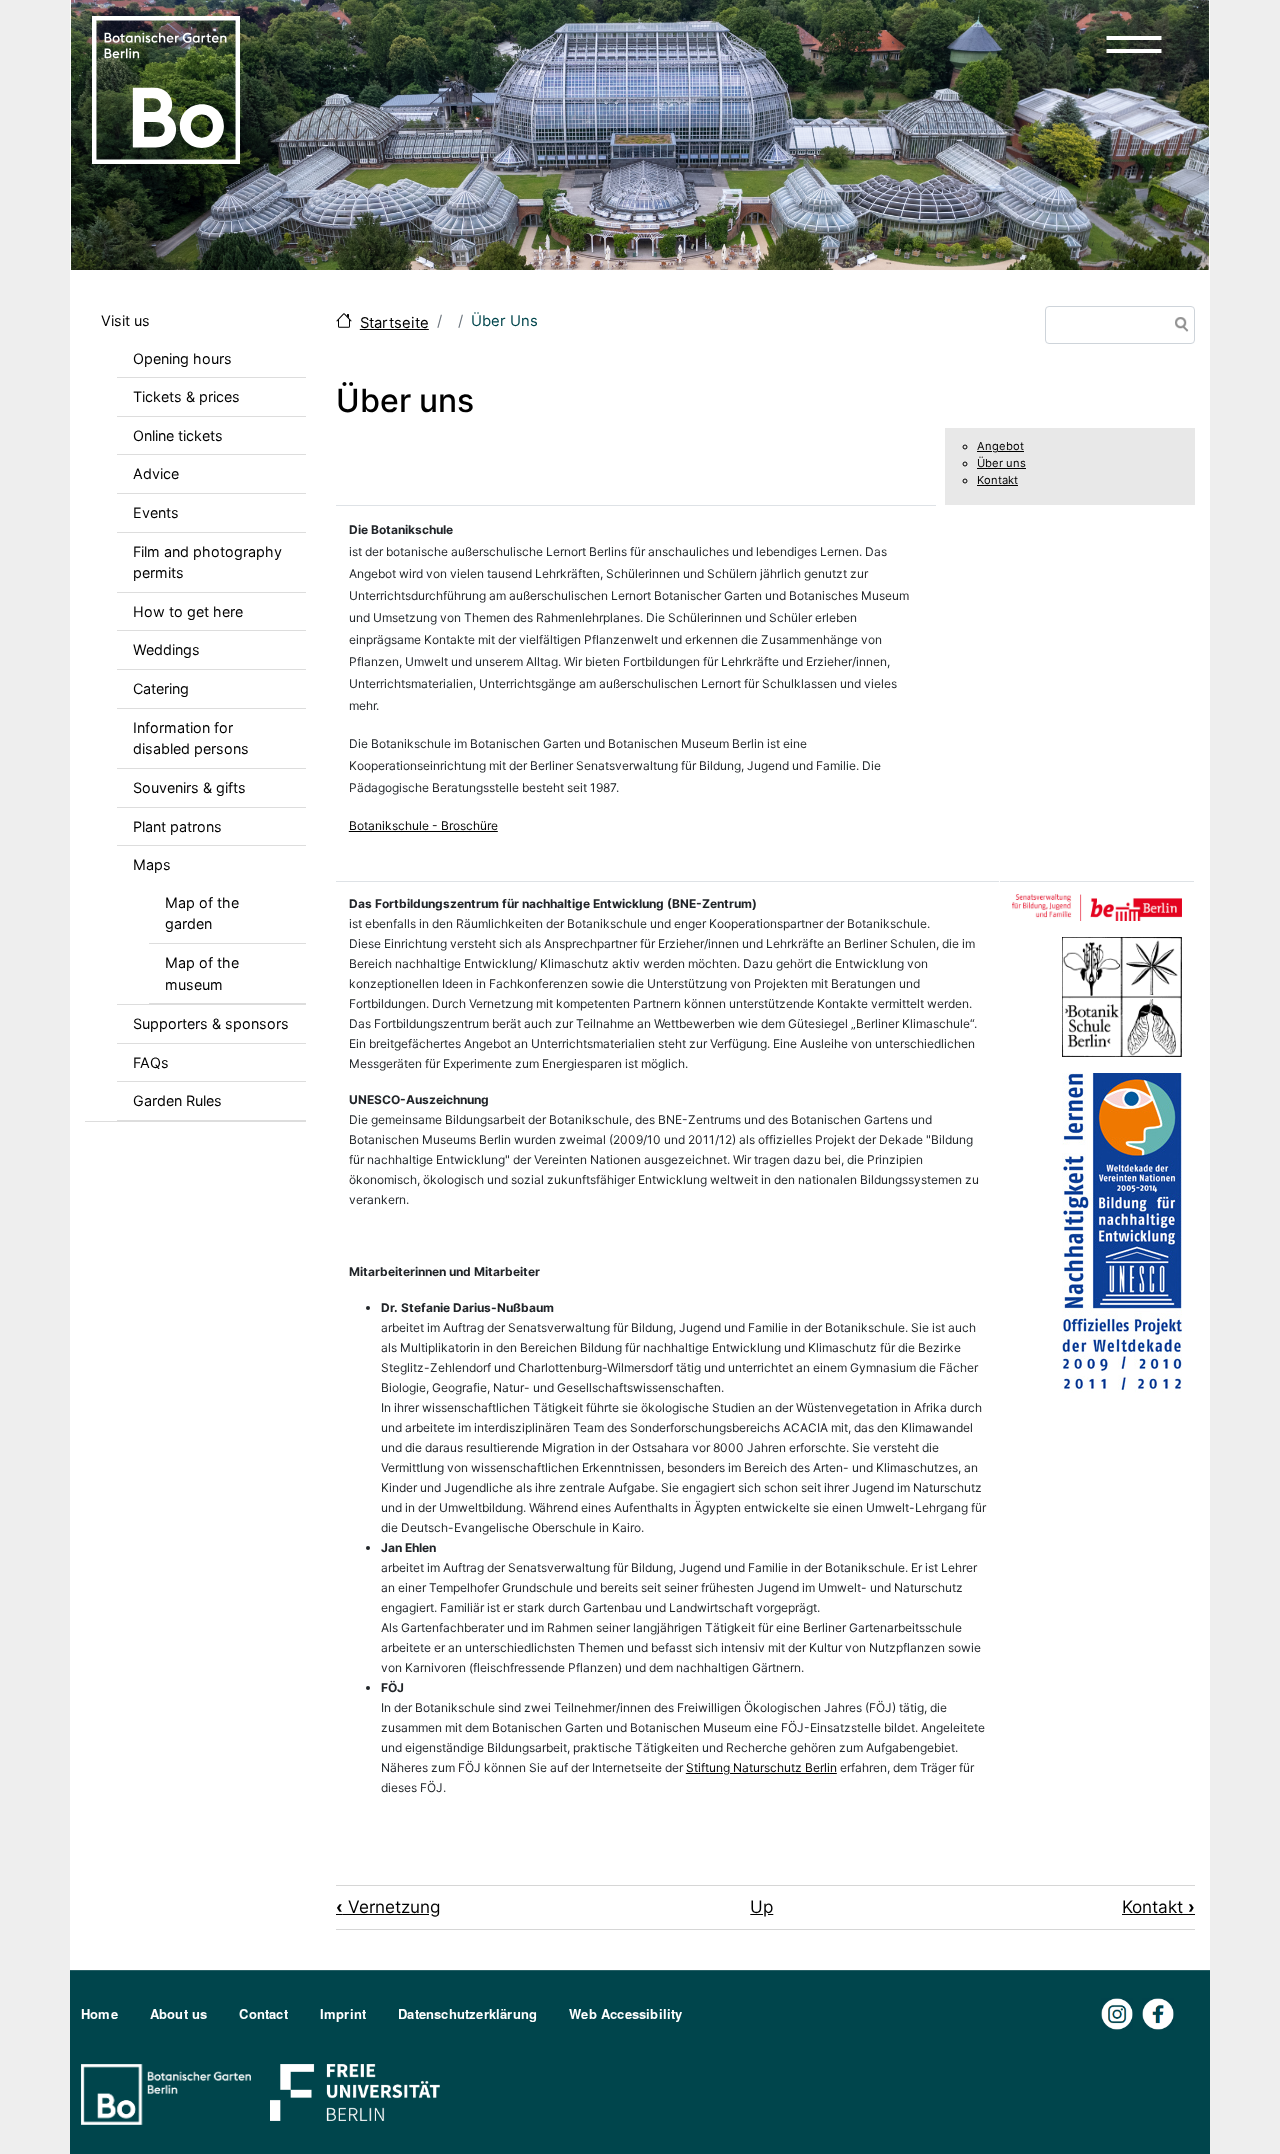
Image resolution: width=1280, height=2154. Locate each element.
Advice (156, 473)
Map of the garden (202, 913)
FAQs (151, 1062)
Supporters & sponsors (211, 1023)
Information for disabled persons (191, 738)
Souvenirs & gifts (189, 787)
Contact (263, 2013)
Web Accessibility (625, 2013)
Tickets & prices (186, 396)
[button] (1134, 44)
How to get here (188, 611)
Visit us (125, 320)
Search (1178, 326)
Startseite (394, 323)
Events (156, 512)
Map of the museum (202, 973)
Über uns (1001, 463)
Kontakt (997, 480)
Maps (152, 864)
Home (99, 2013)
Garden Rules (177, 1100)
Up (761, 1906)
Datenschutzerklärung (467, 2013)
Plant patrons (177, 826)
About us (179, 2013)
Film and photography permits (207, 562)
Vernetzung (388, 1906)
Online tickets (178, 435)
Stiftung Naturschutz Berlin (761, 1767)
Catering (161, 688)
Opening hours (182, 358)
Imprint (343, 2013)
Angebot (1000, 446)
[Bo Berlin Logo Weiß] (170, 2092)
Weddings (166, 649)
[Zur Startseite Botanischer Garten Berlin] (166, 88)
